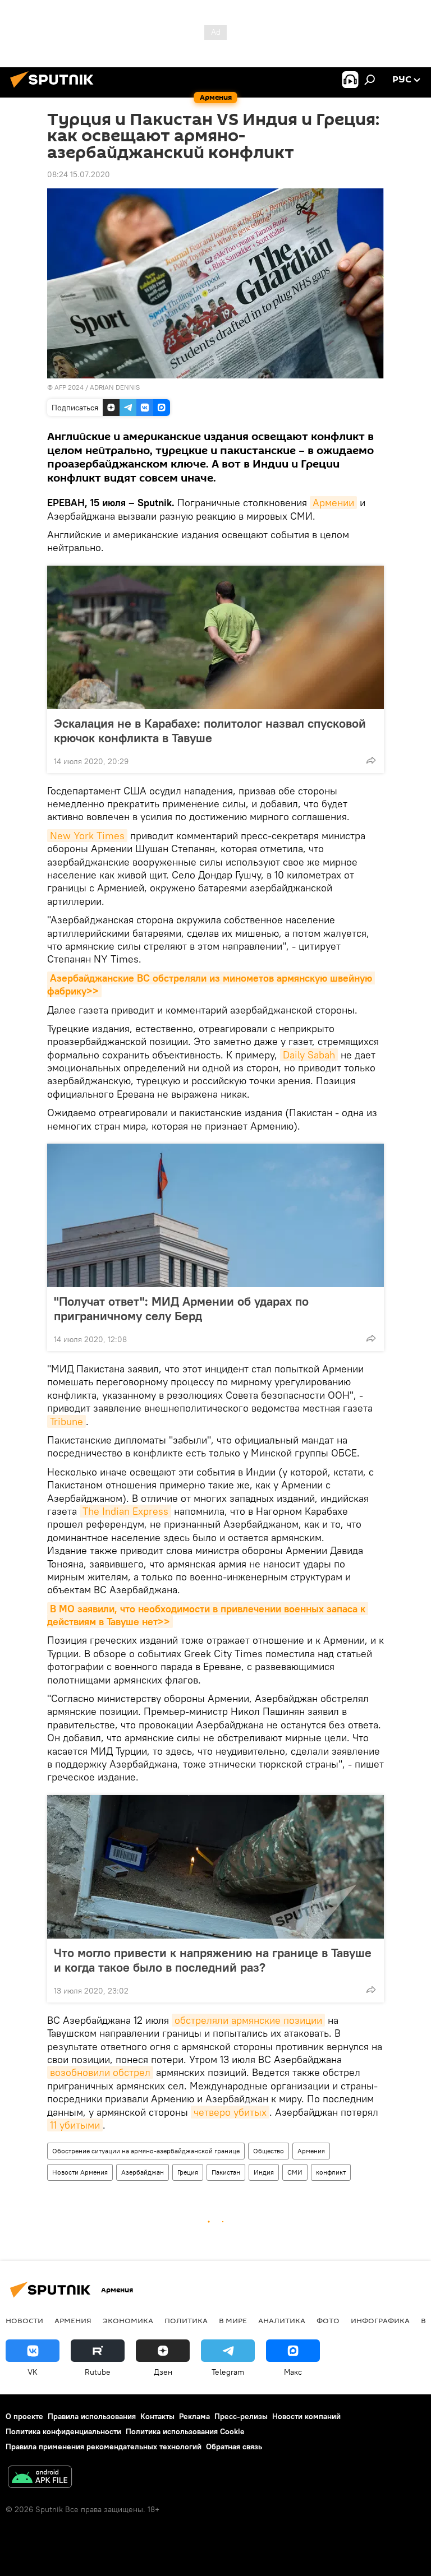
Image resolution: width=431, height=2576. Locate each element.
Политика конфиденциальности (63, 2431)
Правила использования (92, 2416)
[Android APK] (40, 2478)
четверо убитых (230, 2112)
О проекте (24, 2416)
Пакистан (226, 2172)
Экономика (128, 2320)
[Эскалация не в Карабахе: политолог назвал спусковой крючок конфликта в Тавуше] (215, 637)
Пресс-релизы (241, 2416)
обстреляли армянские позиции (248, 2020)
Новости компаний (306, 2416)
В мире (233, 2320)
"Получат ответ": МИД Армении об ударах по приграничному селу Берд (181, 1308)
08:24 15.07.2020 (79, 174)
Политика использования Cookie (185, 2431)
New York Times (87, 836)
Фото (328, 2320)
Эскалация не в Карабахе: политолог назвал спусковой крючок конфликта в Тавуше (210, 730)
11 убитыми (75, 2125)
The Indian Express (125, 1511)
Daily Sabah (309, 1055)
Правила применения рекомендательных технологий (104, 2446)
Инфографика (380, 2320)
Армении (333, 503)
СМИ (295, 2172)
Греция (188, 2172)
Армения (311, 2151)
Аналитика (282, 2320)
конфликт (331, 2172)
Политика (186, 2320)
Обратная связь (234, 2446)
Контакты (157, 2416)
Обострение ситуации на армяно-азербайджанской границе (146, 2151)
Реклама (194, 2416)
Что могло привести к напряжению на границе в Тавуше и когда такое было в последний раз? (213, 1960)
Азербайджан (143, 2172)
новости (24, 2320)
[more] (371, 760)
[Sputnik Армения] (55, 89)
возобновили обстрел (100, 2072)
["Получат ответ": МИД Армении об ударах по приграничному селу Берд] (215, 1215)
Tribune (67, 1421)
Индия (264, 2172)
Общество (269, 2151)
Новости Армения (80, 2172)
